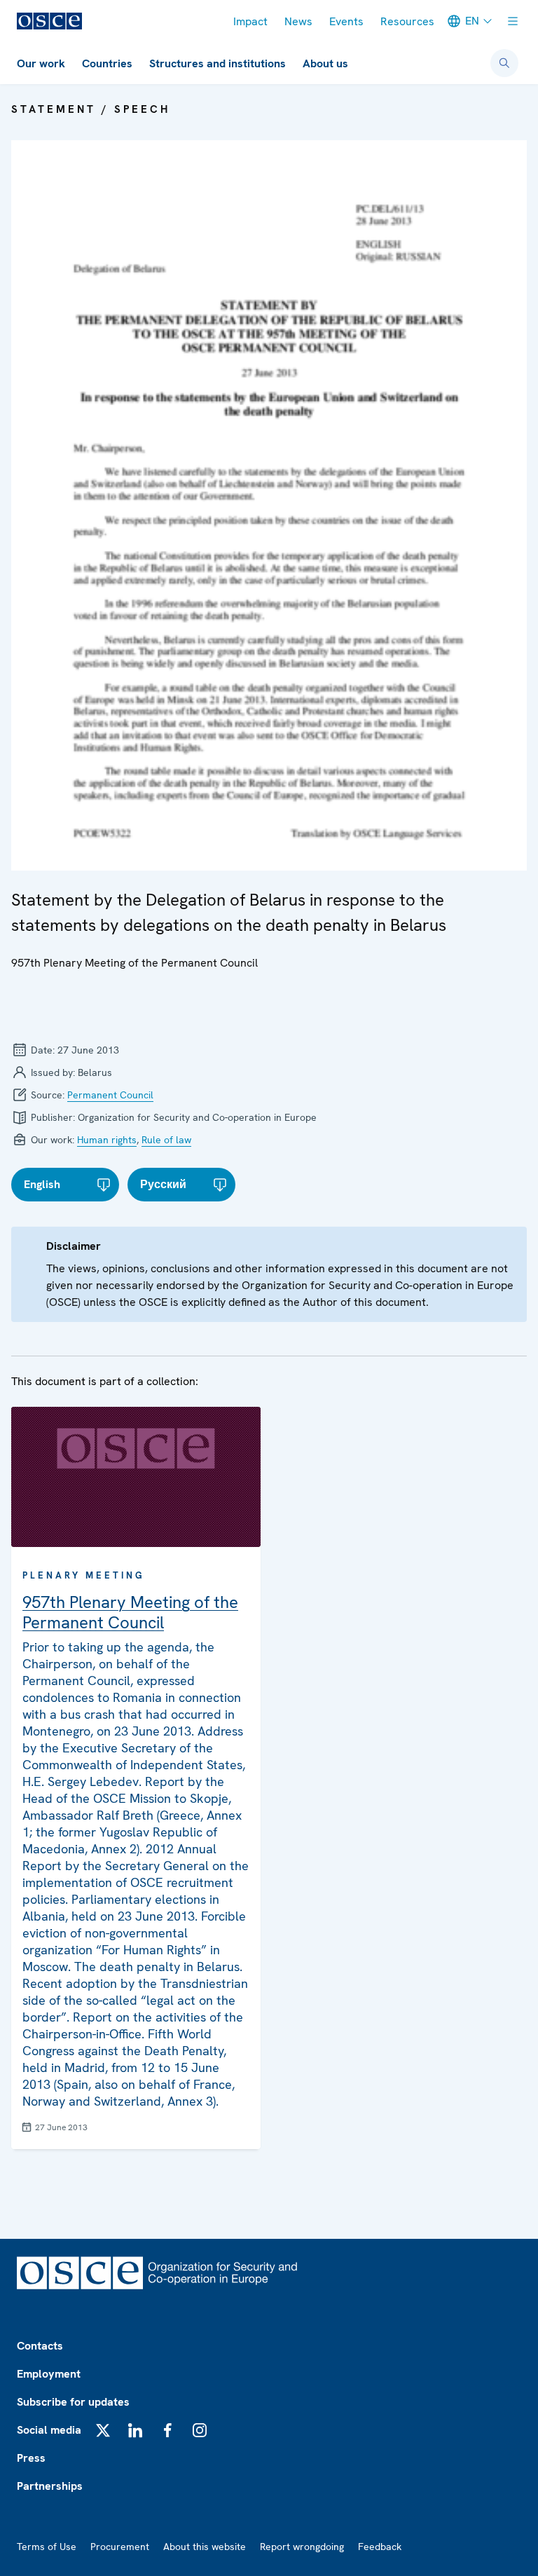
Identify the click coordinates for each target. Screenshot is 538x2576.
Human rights (107, 1140)
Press (31, 2458)
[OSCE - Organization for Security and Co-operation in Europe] (49, 21)
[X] (103, 2430)
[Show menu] (513, 21)
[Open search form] (504, 63)
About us (325, 63)
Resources (407, 21)
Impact (250, 21)
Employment (49, 2374)
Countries (107, 63)
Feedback (380, 2547)
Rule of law (166, 1140)
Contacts (40, 2346)
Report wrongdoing (302, 2547)
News (298, 21)
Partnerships (50, 2486)
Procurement (120, 2547)
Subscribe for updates (73, 2402)
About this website (205, 2547)
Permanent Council (110, 1095)
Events (346, 21)
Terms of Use (47, 2547)
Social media (49, 2430)
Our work (41, 63)
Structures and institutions (218, 63)
